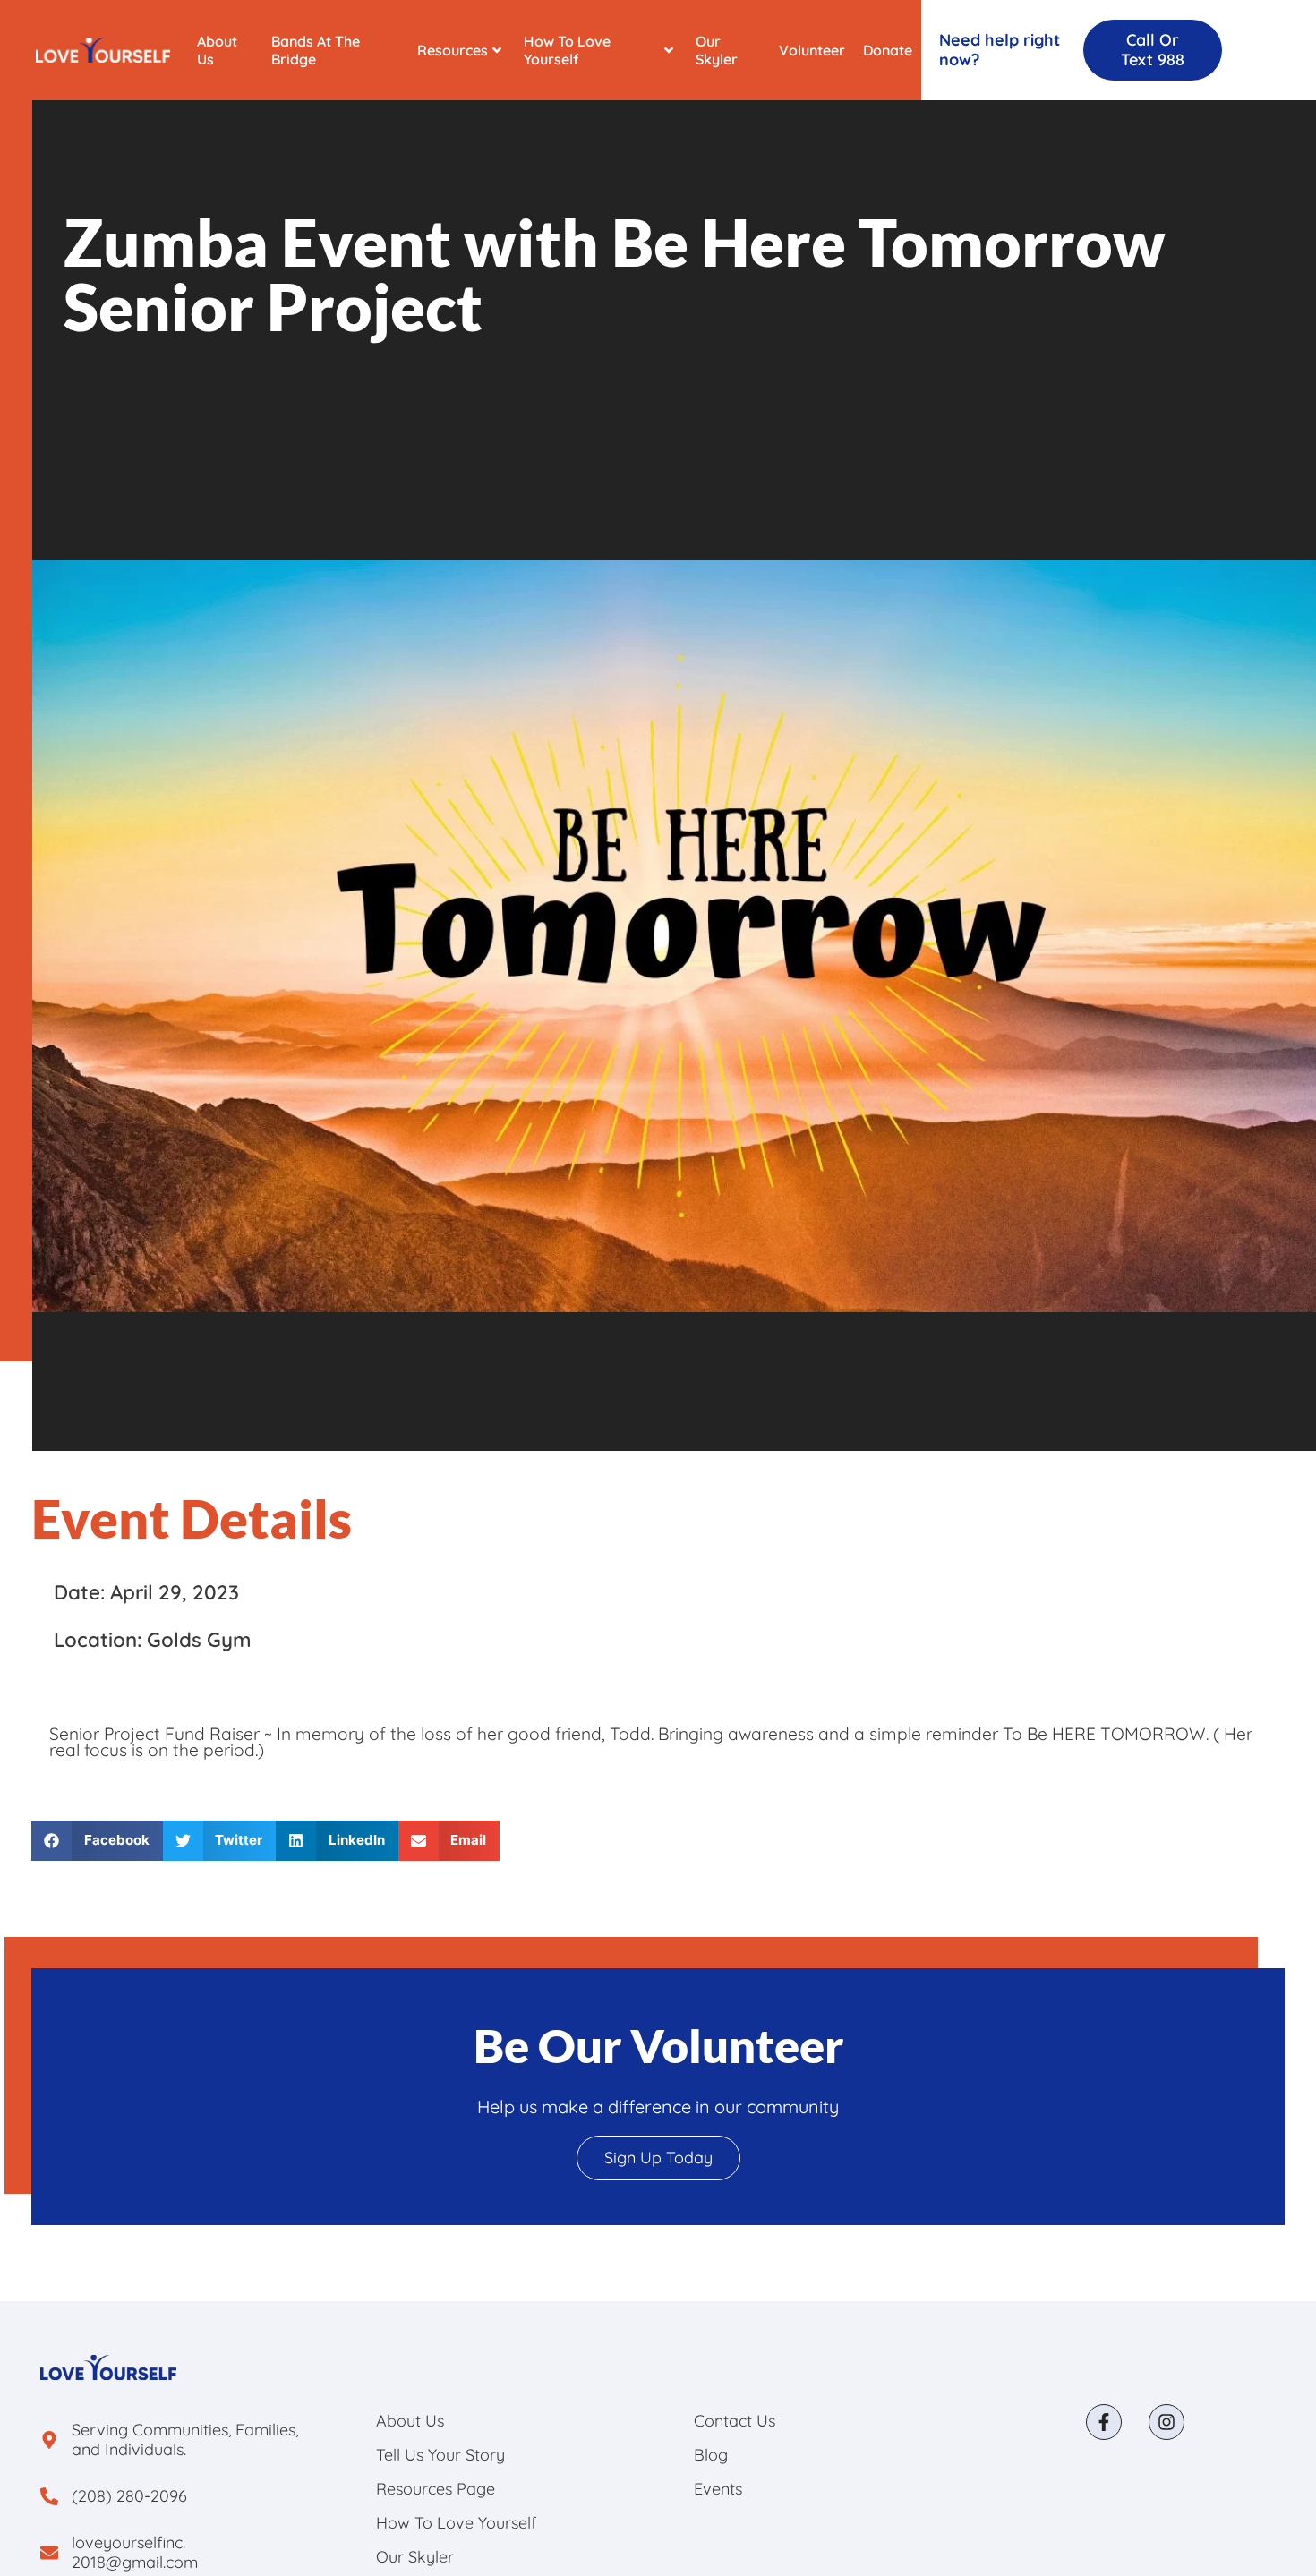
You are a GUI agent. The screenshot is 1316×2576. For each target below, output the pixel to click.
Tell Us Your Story (440, 2455)
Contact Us (735, 2421)
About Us (217, 50)
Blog (711, 2455)
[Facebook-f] (1104, 2422)
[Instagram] (1166, 2422)
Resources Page (436, 2489)
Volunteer (812, 50)
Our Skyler (717, 50)
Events (718, 2489)
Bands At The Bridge (316, 50)
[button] (97, 1841)
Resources (453, 50)
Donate (888, 50)
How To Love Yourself (567, 50)
